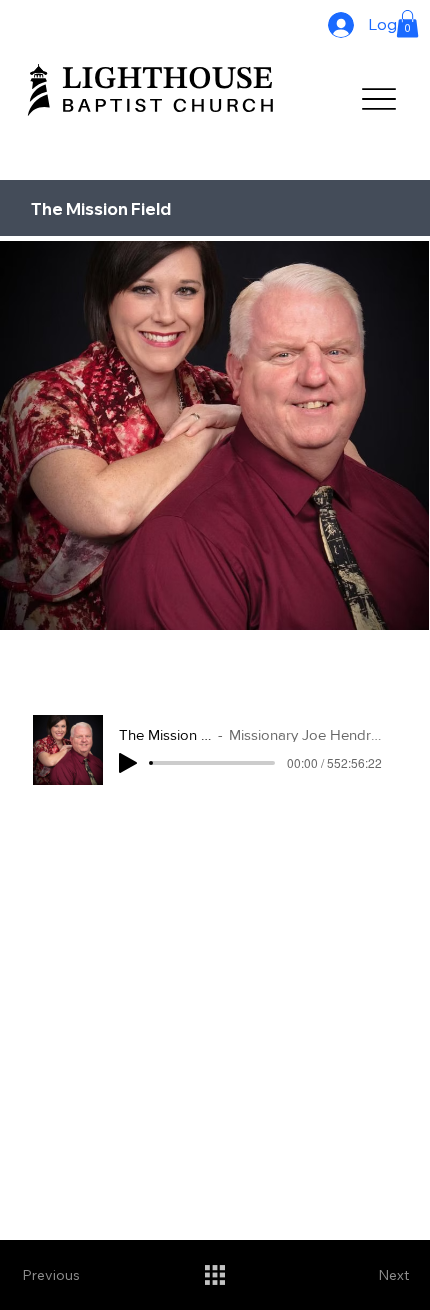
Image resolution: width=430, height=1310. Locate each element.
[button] (407, 23)
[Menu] (378, 98)
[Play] (128, 763)
